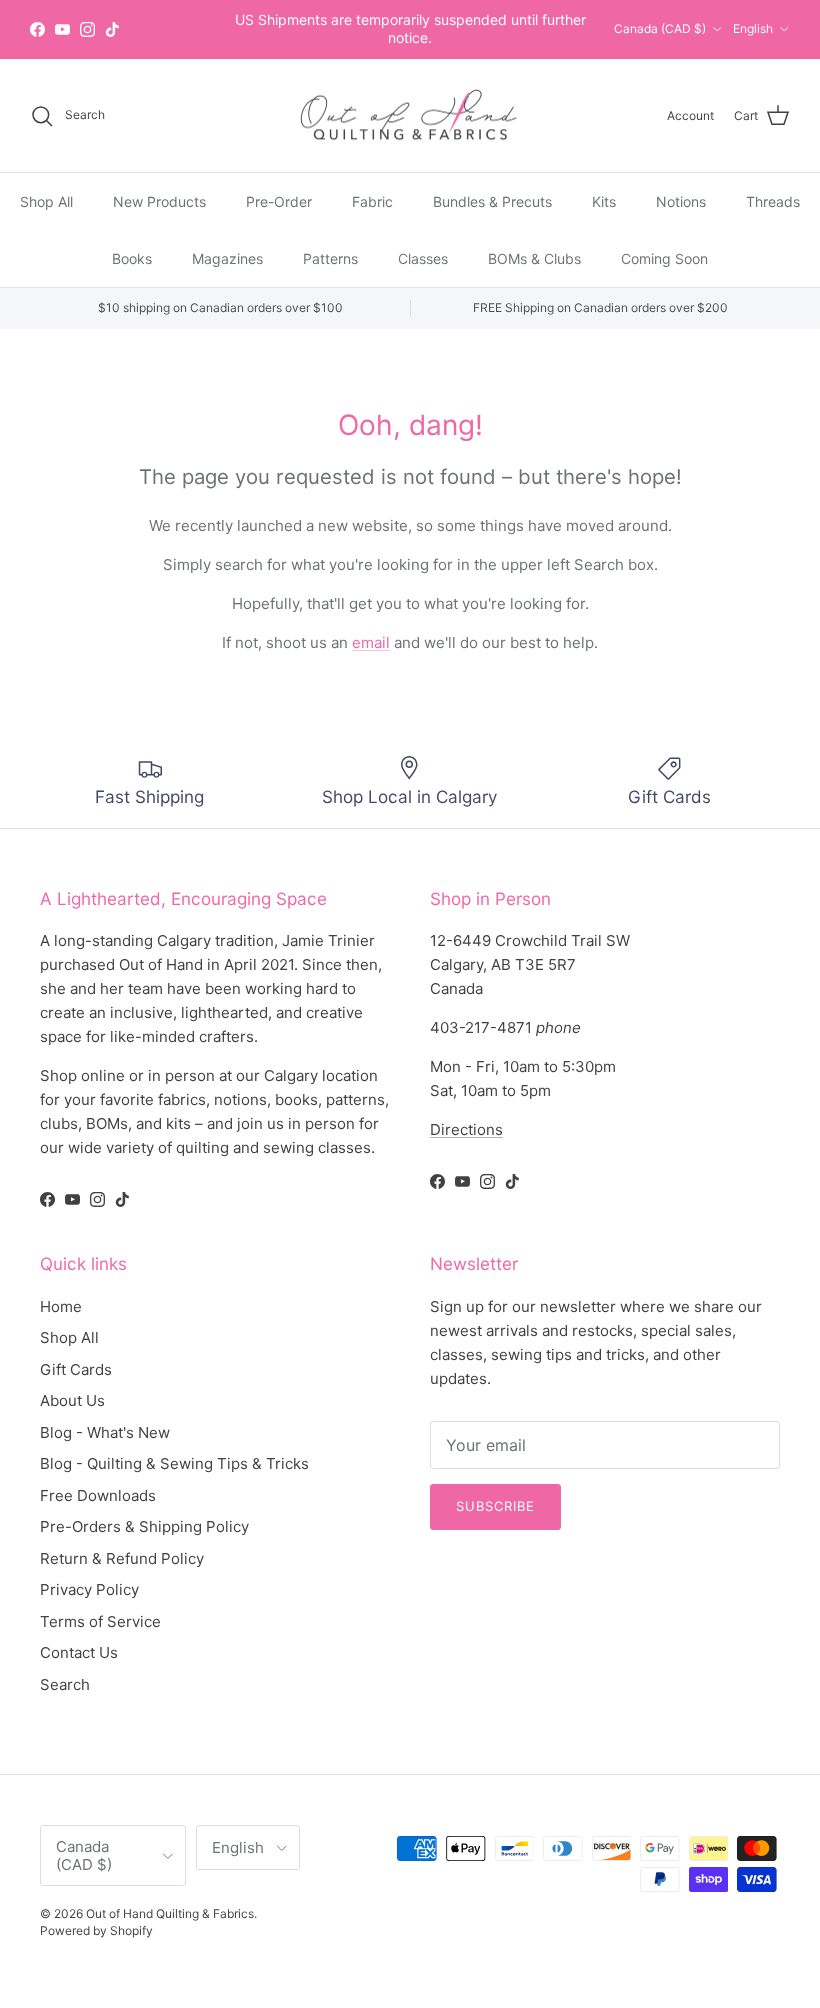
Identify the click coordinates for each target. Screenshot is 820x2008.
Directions (466, 1129)
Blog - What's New (105, 1432)
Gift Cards (76, 1369)
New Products (159, 201)
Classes (423, 258)
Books (132, 258)
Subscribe (495, 1506)
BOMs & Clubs (534, 258)
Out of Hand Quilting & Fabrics (170, 1913)
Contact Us (79, 1652)
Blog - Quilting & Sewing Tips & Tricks (174, 1463)
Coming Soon (664, 258)
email (371, 642)
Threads (773, 201)
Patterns (330, 258)
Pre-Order (279, 201)
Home (61, 1306)
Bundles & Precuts (492, 201)
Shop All (46, 201)
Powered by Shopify (96, 1930)
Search (65, 1684)
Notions (681, 201)
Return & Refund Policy (122, 1558)
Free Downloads (98, 1495)
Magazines (227, 258)
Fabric (372, 201)
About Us (72, 1400)
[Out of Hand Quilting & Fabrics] (410, 116)
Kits (604, 201)
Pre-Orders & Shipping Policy (144, 1526)
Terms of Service (100, 1621)
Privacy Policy (89, 1589)
